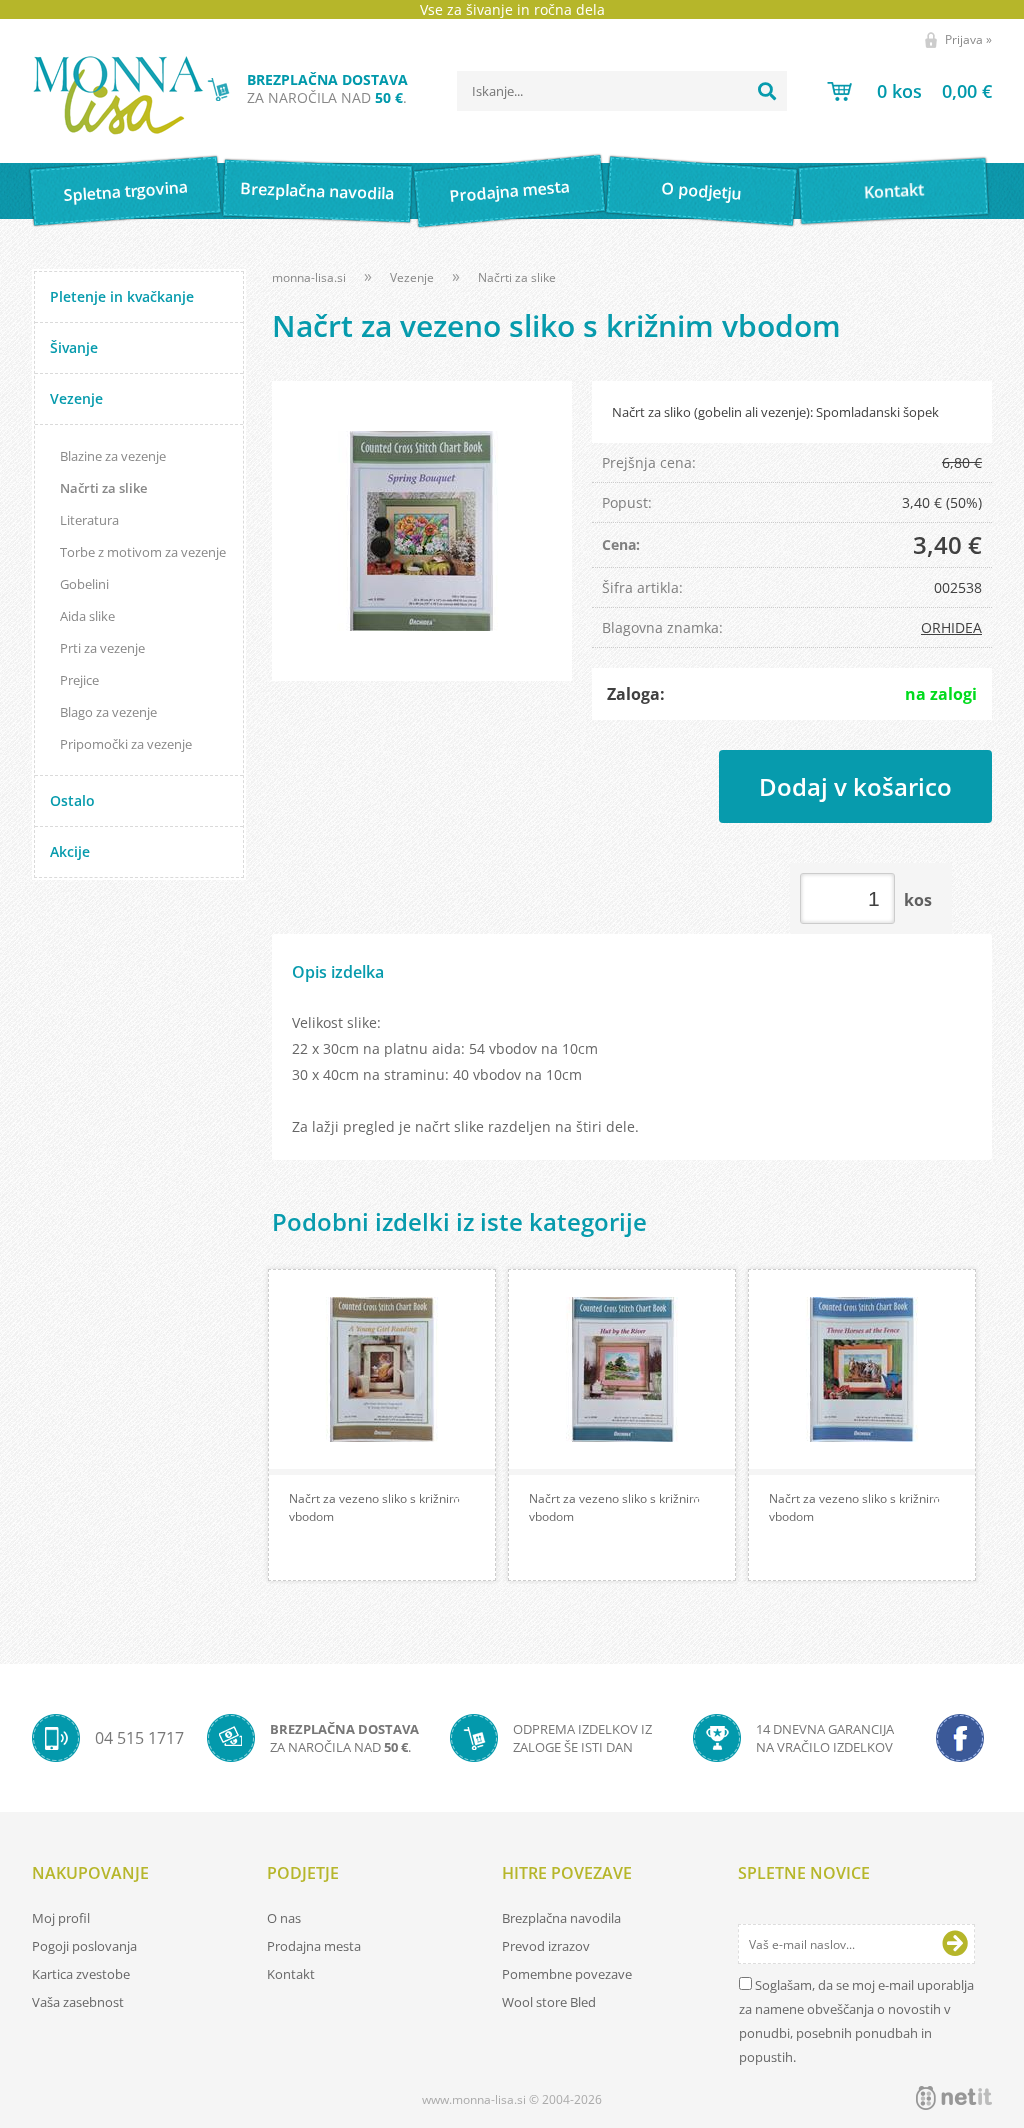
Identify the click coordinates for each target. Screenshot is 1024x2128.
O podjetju (701, 191)
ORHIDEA (951, 627)
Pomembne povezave (567, 1974)
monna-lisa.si (309, 277)
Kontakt (893, 190)
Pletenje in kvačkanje (122, 296)
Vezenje (76, 398)
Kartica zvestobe (81, 1974)
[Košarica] (909, 91)
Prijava (968, 39)
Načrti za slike (103, 488)
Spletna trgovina (125, 191)
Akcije (70, 851)
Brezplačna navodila (317, 190)
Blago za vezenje (108, 712)
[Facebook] (960, 1738)
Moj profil (61, 1918)
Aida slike (87, 616)
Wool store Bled (549, 2002)
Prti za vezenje (102, 648)
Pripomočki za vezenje (126, 744)
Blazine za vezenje (113, 456)
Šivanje (74, 347)
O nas (284, 1918)
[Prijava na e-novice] (955, 1944)
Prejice (79, 680)
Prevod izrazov (546, 1946)
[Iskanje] (767, 91)
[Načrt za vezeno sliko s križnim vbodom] (422, 531)
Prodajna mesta (509, 191)
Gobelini (84, 584)
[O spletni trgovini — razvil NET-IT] (954, 2098)
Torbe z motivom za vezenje (143, 552)
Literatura (89, 520)
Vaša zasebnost (78, 2002)
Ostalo (72, 800)
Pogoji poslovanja (84, 1946)
